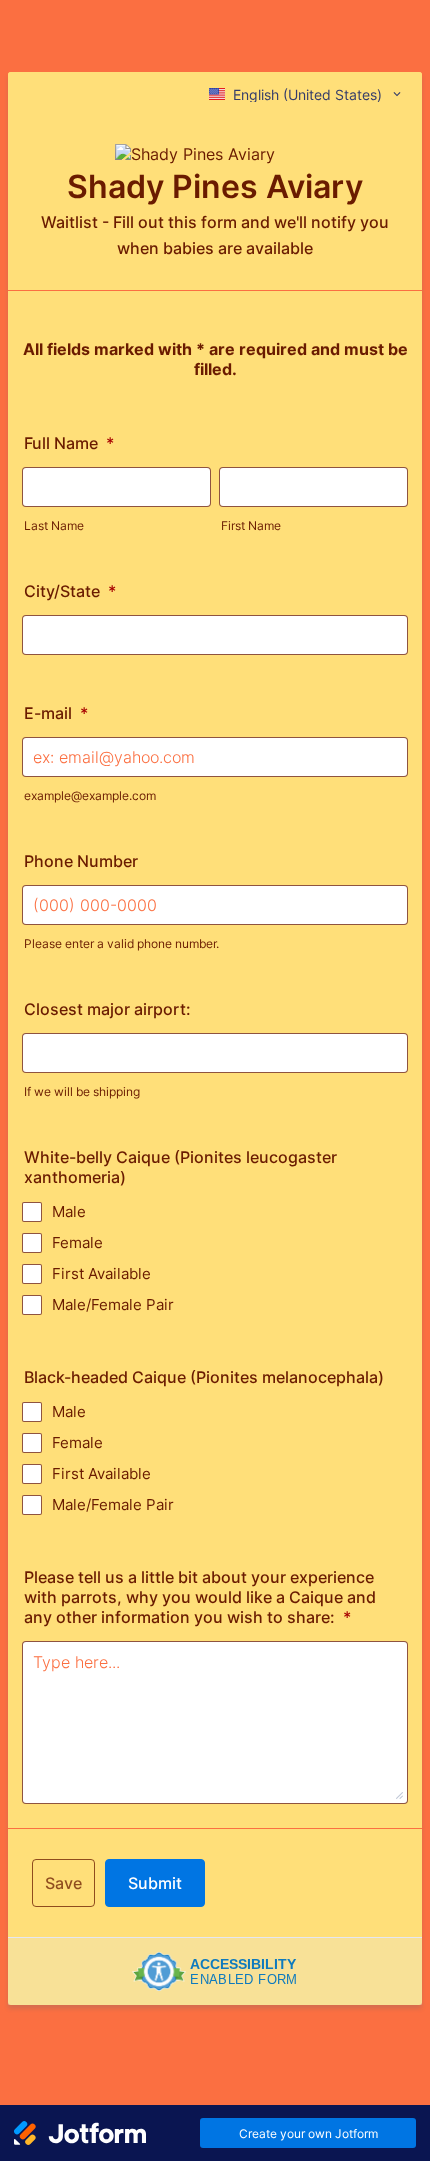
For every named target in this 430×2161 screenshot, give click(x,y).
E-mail (56, 713)
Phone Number (81, 861)
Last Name (54, 525)
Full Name (69, 443)
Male (69, 1211)
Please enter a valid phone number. (121, 943)
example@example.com (90, 795)
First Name (251, 525)
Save (63, 1883)
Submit (155, 1883)
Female (77, 1242)
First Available (101, 1273)
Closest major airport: (107, 1009)
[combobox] (306, 94)
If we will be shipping (82, 1091)
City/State (70, 591)
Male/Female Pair (113, 1304)
